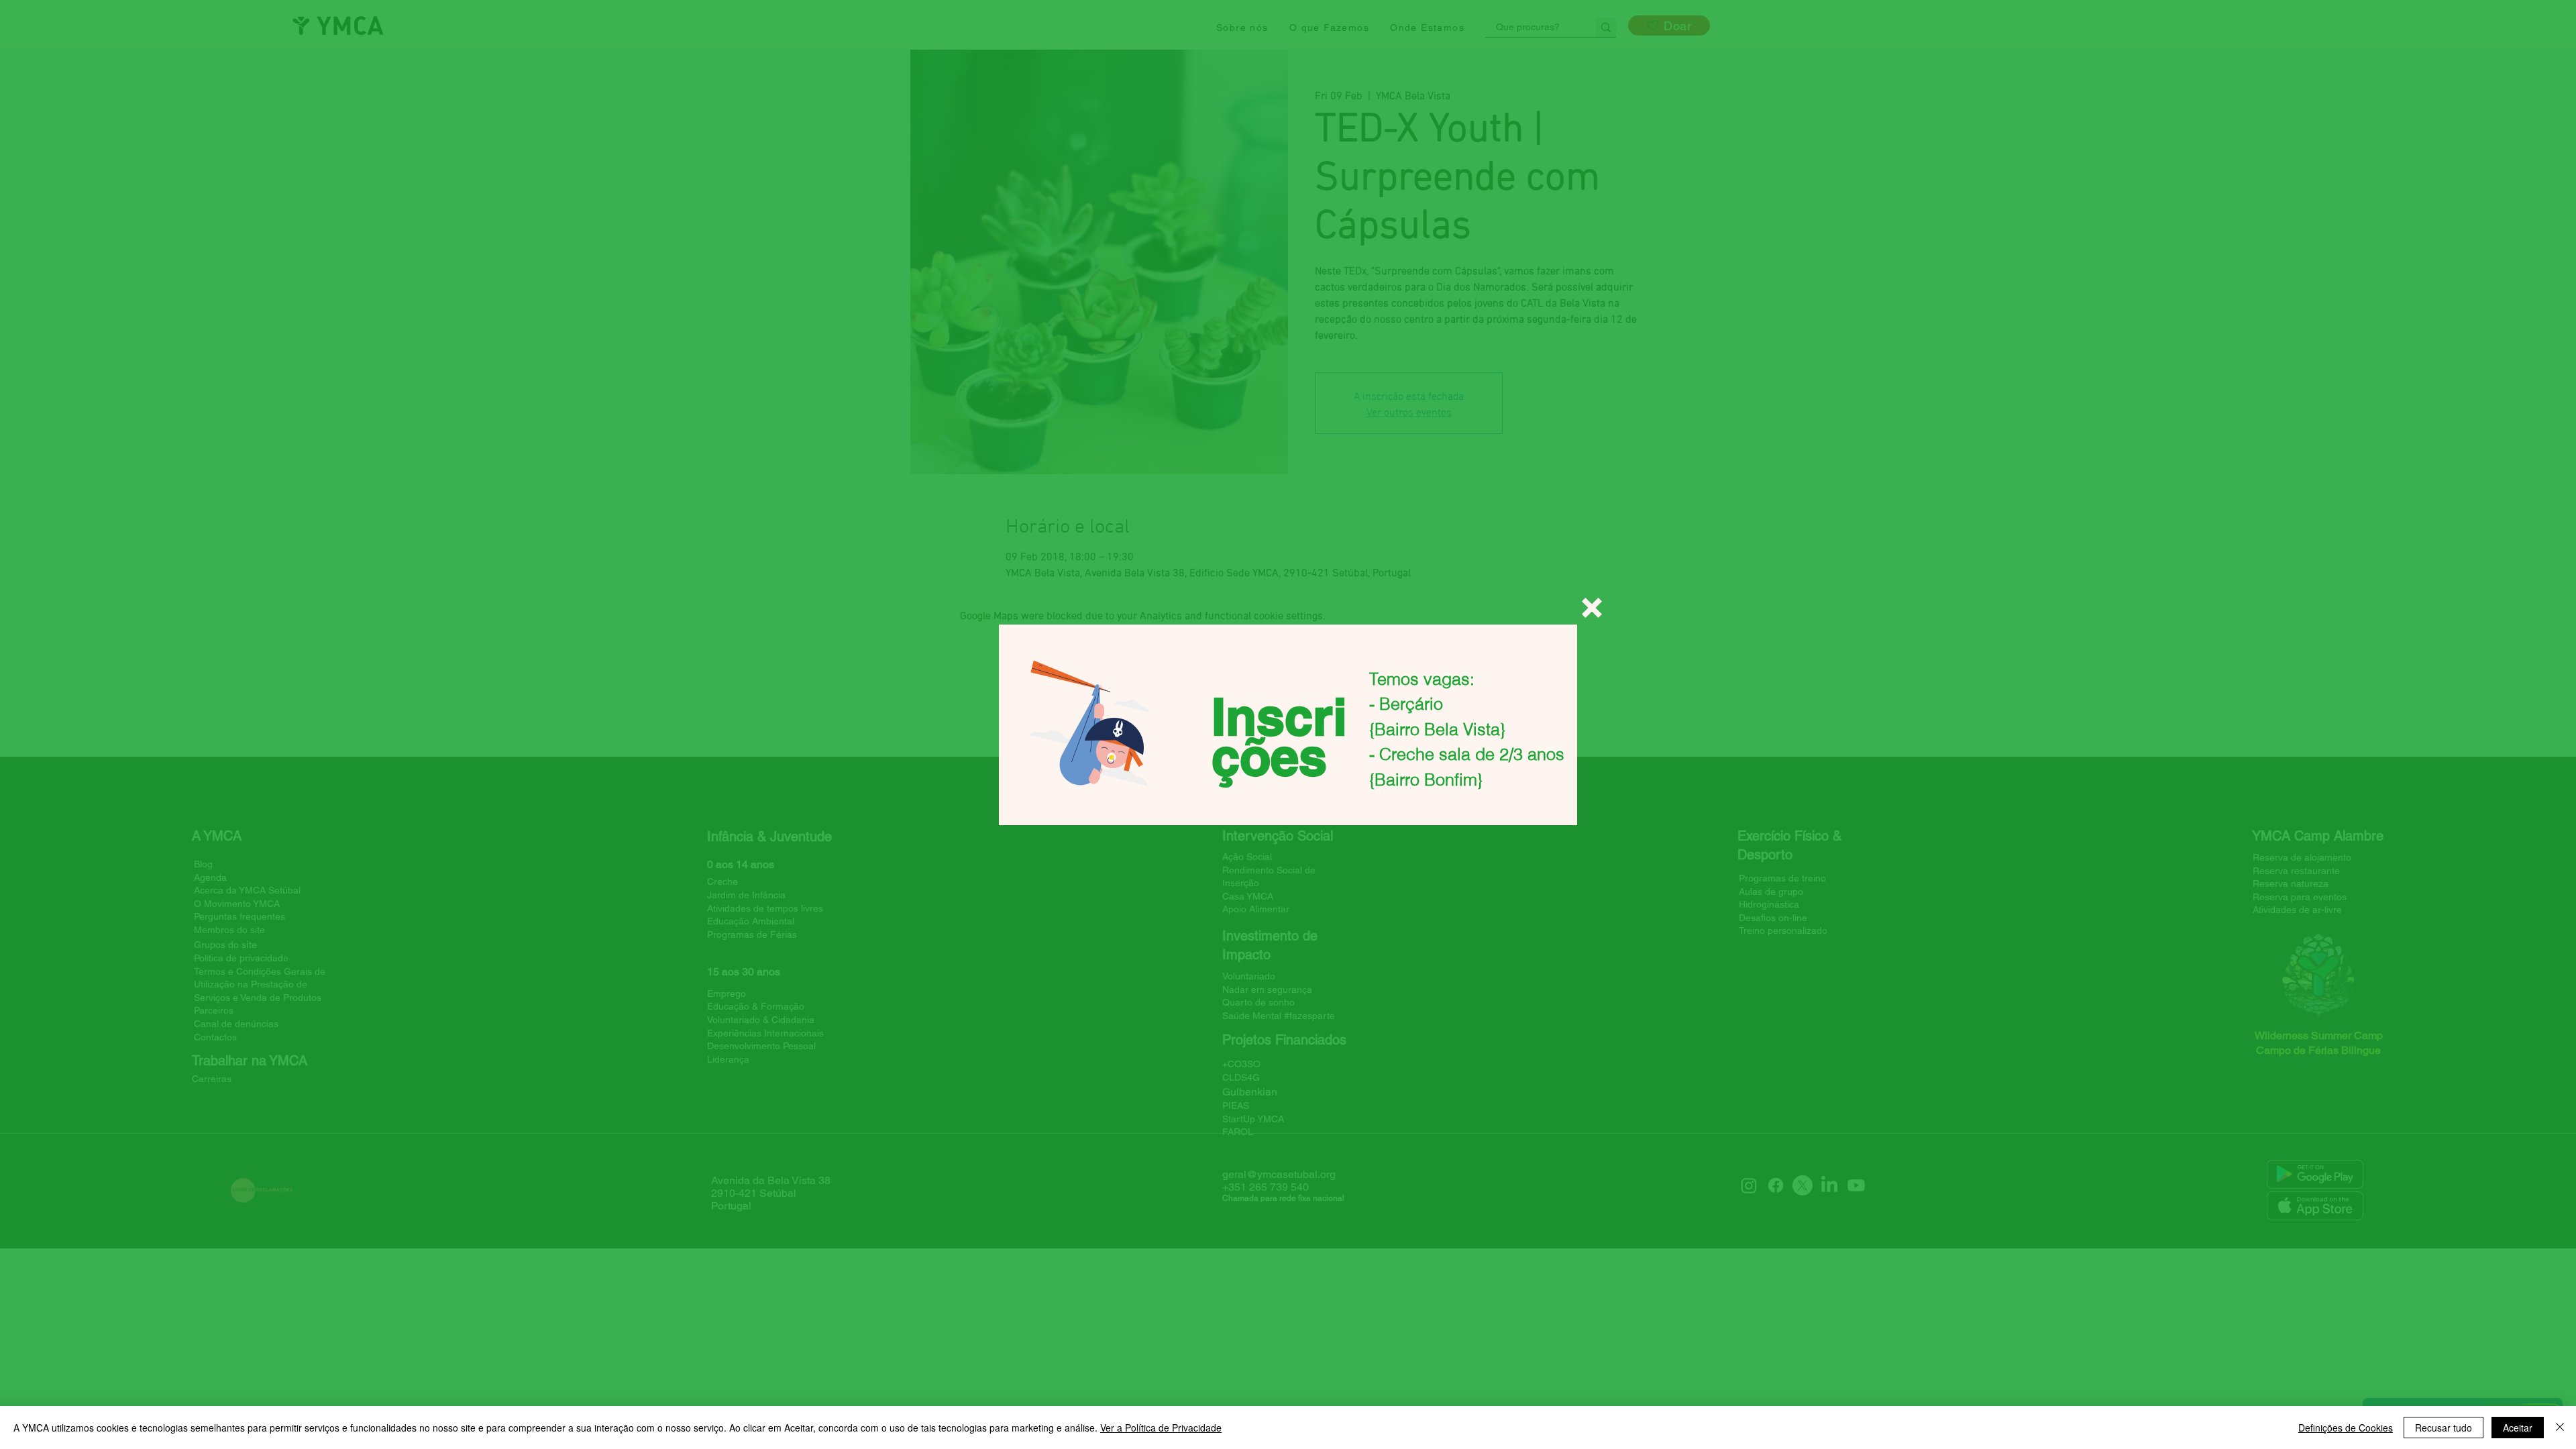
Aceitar (2518, 1428)
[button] (1592, 608)
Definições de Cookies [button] (2346, 1428)
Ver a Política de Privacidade (1161, 1428)
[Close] (2560, 1428)
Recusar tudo (2444, 1428)
